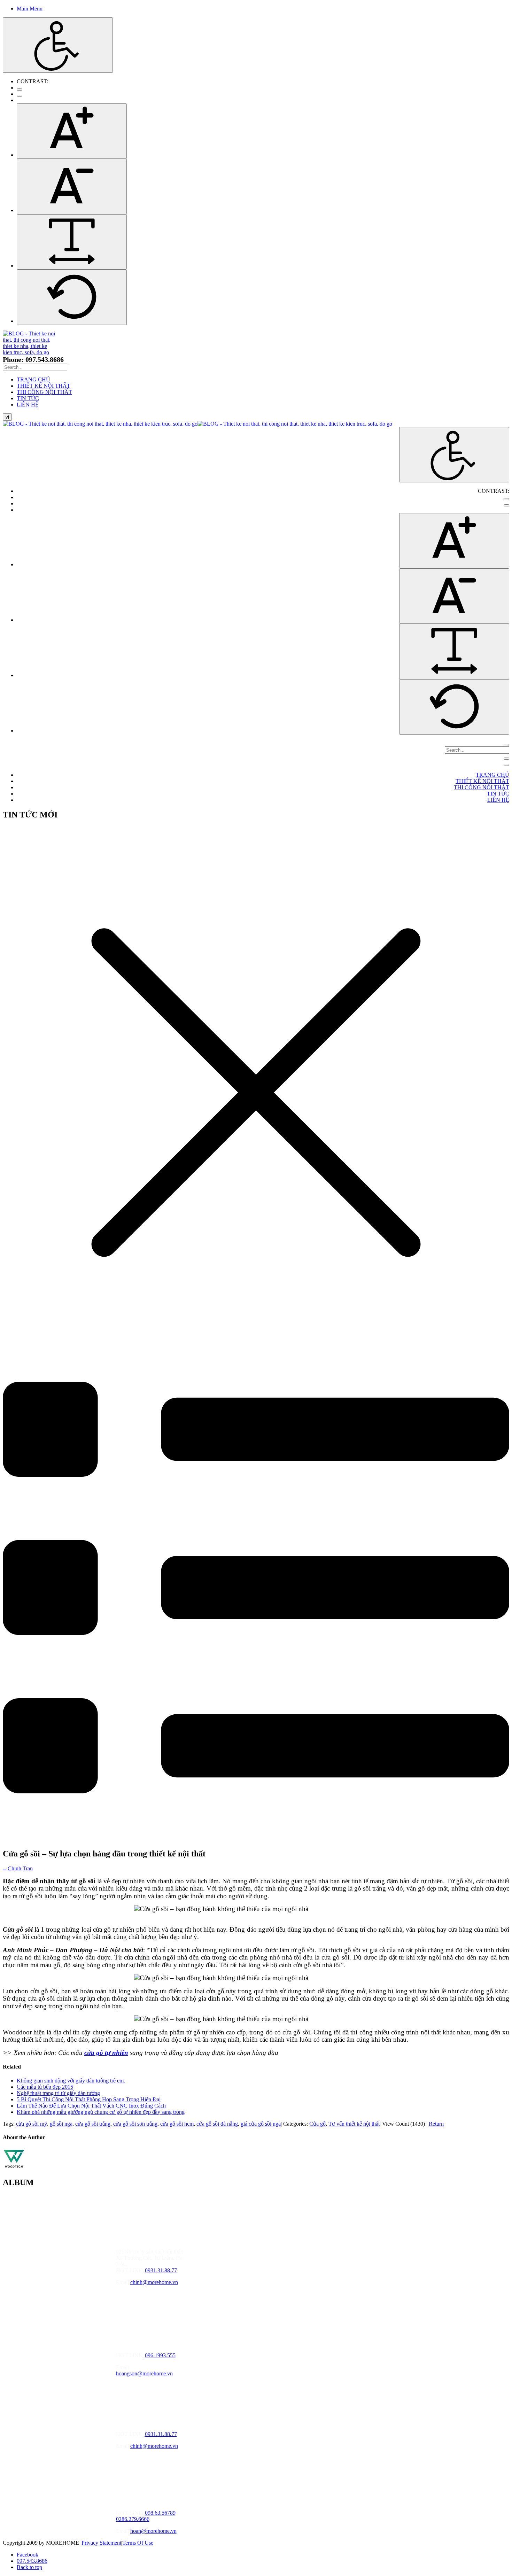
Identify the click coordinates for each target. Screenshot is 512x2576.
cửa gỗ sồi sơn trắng (135, 2124)
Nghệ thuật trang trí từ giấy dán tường (58, 2093)
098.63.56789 (160, 2513)
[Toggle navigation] (506, 759)
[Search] (506, 745)
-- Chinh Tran (18, 1868)
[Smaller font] (72, 187)
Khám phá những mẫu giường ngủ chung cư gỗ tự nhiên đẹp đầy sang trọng (101, 2112)
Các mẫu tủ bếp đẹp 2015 (45, 2087)
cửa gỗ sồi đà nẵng (217, 2124)
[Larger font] (72, 131)
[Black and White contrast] (20, 96)
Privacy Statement (101, 2543)
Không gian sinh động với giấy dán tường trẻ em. (71, 2081)
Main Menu (30, 9)
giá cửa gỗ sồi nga (261, 2124)
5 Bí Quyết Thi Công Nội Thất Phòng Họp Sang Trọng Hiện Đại (89, 2099)
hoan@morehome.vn (153, 2531)
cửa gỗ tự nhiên (106, 2053)
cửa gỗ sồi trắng (93, 2124)
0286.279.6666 (133, 2519)
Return (436, 2124)
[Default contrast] (20, 90)
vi (7, 417)
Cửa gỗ (317, 2124)
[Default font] (72, 297)
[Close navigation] (506, 765)
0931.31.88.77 (161, 2270)
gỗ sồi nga (61, 2124)
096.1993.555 (160, 2355)
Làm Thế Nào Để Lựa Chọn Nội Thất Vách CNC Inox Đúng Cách (91, 2106)
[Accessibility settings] (58, 45)
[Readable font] (72, 242)
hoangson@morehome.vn (144, 2373)
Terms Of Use (138, 2543)
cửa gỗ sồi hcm (177, 2124)
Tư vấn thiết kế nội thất (354, 2124)
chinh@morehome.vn (154, 2282)
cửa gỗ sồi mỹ (32, 2124)
